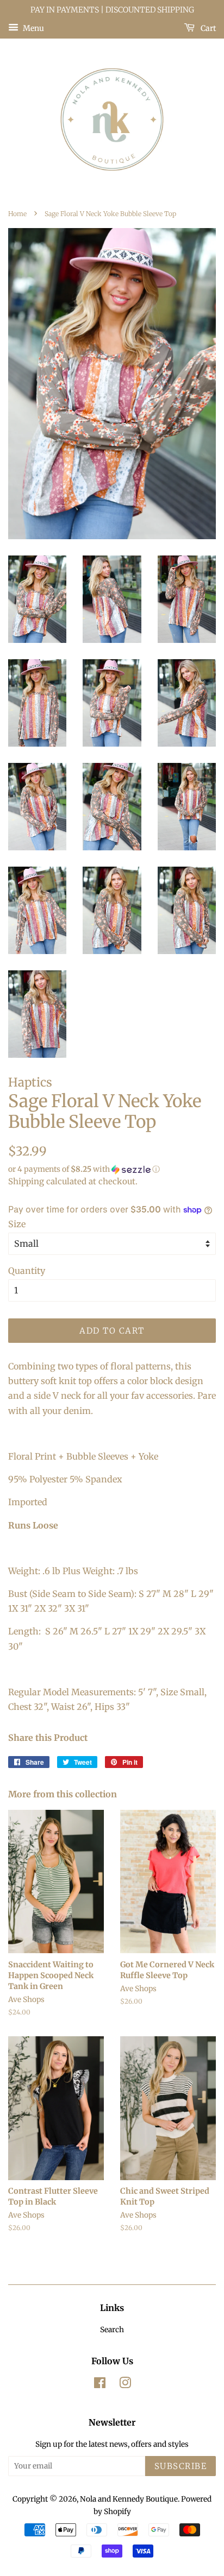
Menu (33, 28)
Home (17, 214)
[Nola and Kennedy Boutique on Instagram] (125, 2385)
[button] (112, 1169)
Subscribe (181, 2466)
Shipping (26, 1181)
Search (112, 2330)
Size (17, 1224)
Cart (207, 28)
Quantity (27, 1271)
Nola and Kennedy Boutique (129, 2499)
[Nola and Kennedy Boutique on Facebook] (100, 2385)
